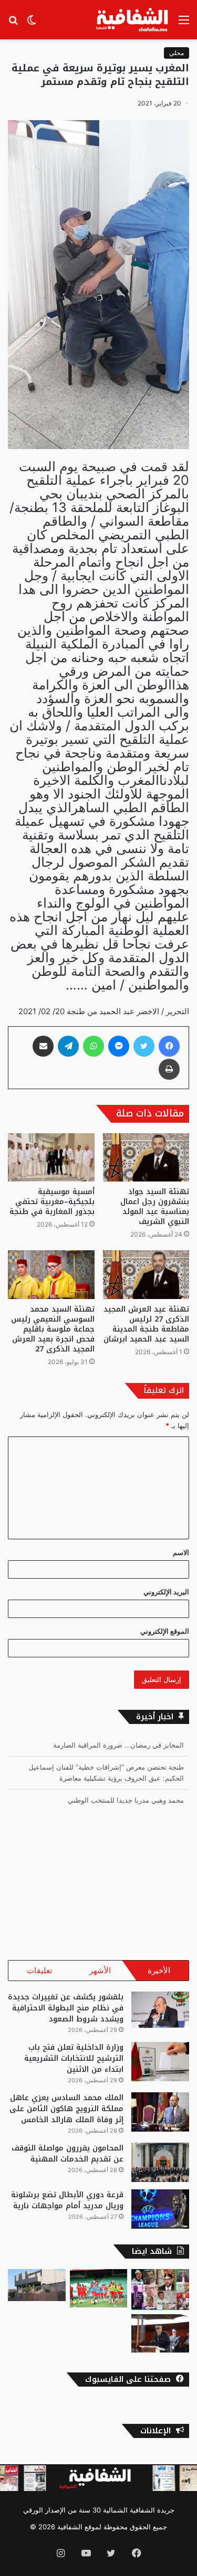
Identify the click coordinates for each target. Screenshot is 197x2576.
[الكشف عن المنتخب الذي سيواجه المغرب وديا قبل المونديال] (99, 2288)
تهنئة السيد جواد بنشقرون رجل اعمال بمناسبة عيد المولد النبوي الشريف (155, 1207)
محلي (177, 53)
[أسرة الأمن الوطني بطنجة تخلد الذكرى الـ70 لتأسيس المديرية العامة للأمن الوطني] (160, 2333)
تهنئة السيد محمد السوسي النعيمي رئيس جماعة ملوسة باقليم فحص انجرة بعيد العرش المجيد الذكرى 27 (53, 1329)
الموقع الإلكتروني (165, 1631)
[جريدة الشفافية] (133, 20)
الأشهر (100, 1970)
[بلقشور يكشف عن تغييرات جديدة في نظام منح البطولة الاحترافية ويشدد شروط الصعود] (160, 2011)
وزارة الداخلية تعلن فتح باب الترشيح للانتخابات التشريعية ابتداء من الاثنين (74, 2058)
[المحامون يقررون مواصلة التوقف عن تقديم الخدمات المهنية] (160, 2162)
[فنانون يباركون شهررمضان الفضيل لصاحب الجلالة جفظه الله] (160, 2290)
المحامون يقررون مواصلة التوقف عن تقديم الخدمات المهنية (68, 2154)
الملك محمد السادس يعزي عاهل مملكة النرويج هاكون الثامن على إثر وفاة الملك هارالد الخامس (66, 2109)
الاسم (181, 1552)
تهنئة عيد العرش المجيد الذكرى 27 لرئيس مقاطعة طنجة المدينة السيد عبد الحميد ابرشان (146, 1324)
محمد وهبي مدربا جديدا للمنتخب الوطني (126, 1800)
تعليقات (39, 1970)
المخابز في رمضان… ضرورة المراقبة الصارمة (118, 1745)
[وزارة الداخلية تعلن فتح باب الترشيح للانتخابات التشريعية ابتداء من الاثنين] (160, 2062)
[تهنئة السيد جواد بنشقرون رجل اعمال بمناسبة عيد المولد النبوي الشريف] (146, 1158)
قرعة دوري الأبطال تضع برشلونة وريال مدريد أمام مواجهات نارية (67, 2200)
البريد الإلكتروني (166, 1592)
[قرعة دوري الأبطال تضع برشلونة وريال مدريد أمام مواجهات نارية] (160, 2209)
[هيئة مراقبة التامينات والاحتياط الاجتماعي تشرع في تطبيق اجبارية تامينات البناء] (37, 2285)
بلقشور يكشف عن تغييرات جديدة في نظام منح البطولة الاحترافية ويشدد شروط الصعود (66, 2008)
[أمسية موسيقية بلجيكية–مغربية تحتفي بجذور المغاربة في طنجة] (51, 1158)
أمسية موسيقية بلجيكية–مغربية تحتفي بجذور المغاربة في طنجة (52, 1202)
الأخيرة (159, 1970)
